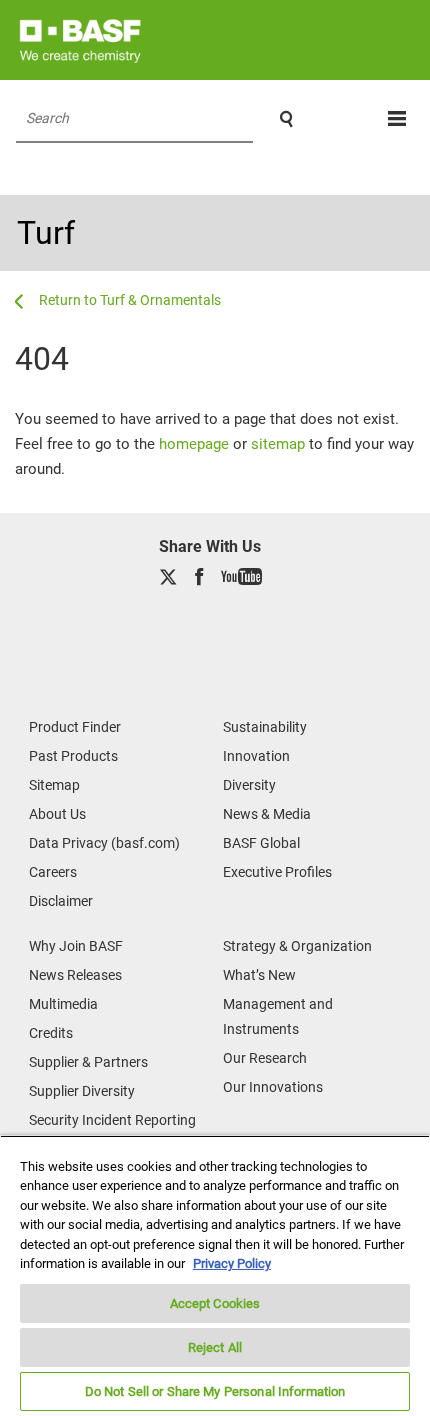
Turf (46, 233)
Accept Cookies (215, 1303)
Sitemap (54, 785)
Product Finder (75, 727)
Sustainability (265, 727)
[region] (215, 1275)
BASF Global (261, 843)
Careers (53, 872)
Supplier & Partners (88, 1062)
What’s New (259, 975)
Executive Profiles (277, 872)
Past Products (73, 756)
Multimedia (63, 1004)
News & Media (267, 814)
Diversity (249, 785)
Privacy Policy (232, 1263)
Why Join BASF (76, 946)
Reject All (215, 1347)
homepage (194, 444)
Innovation (256, 756)
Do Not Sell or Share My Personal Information (215, 1391)
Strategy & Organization (297, 946)
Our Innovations (273, 1087)
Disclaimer (61, 901)
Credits (51, 1033)
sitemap (278, 444)
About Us (57, 814)
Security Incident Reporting (112, 1120)
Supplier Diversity (82, 1091)
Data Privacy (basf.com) (104, 843)
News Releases (75, 975)
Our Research (265, 1058)
